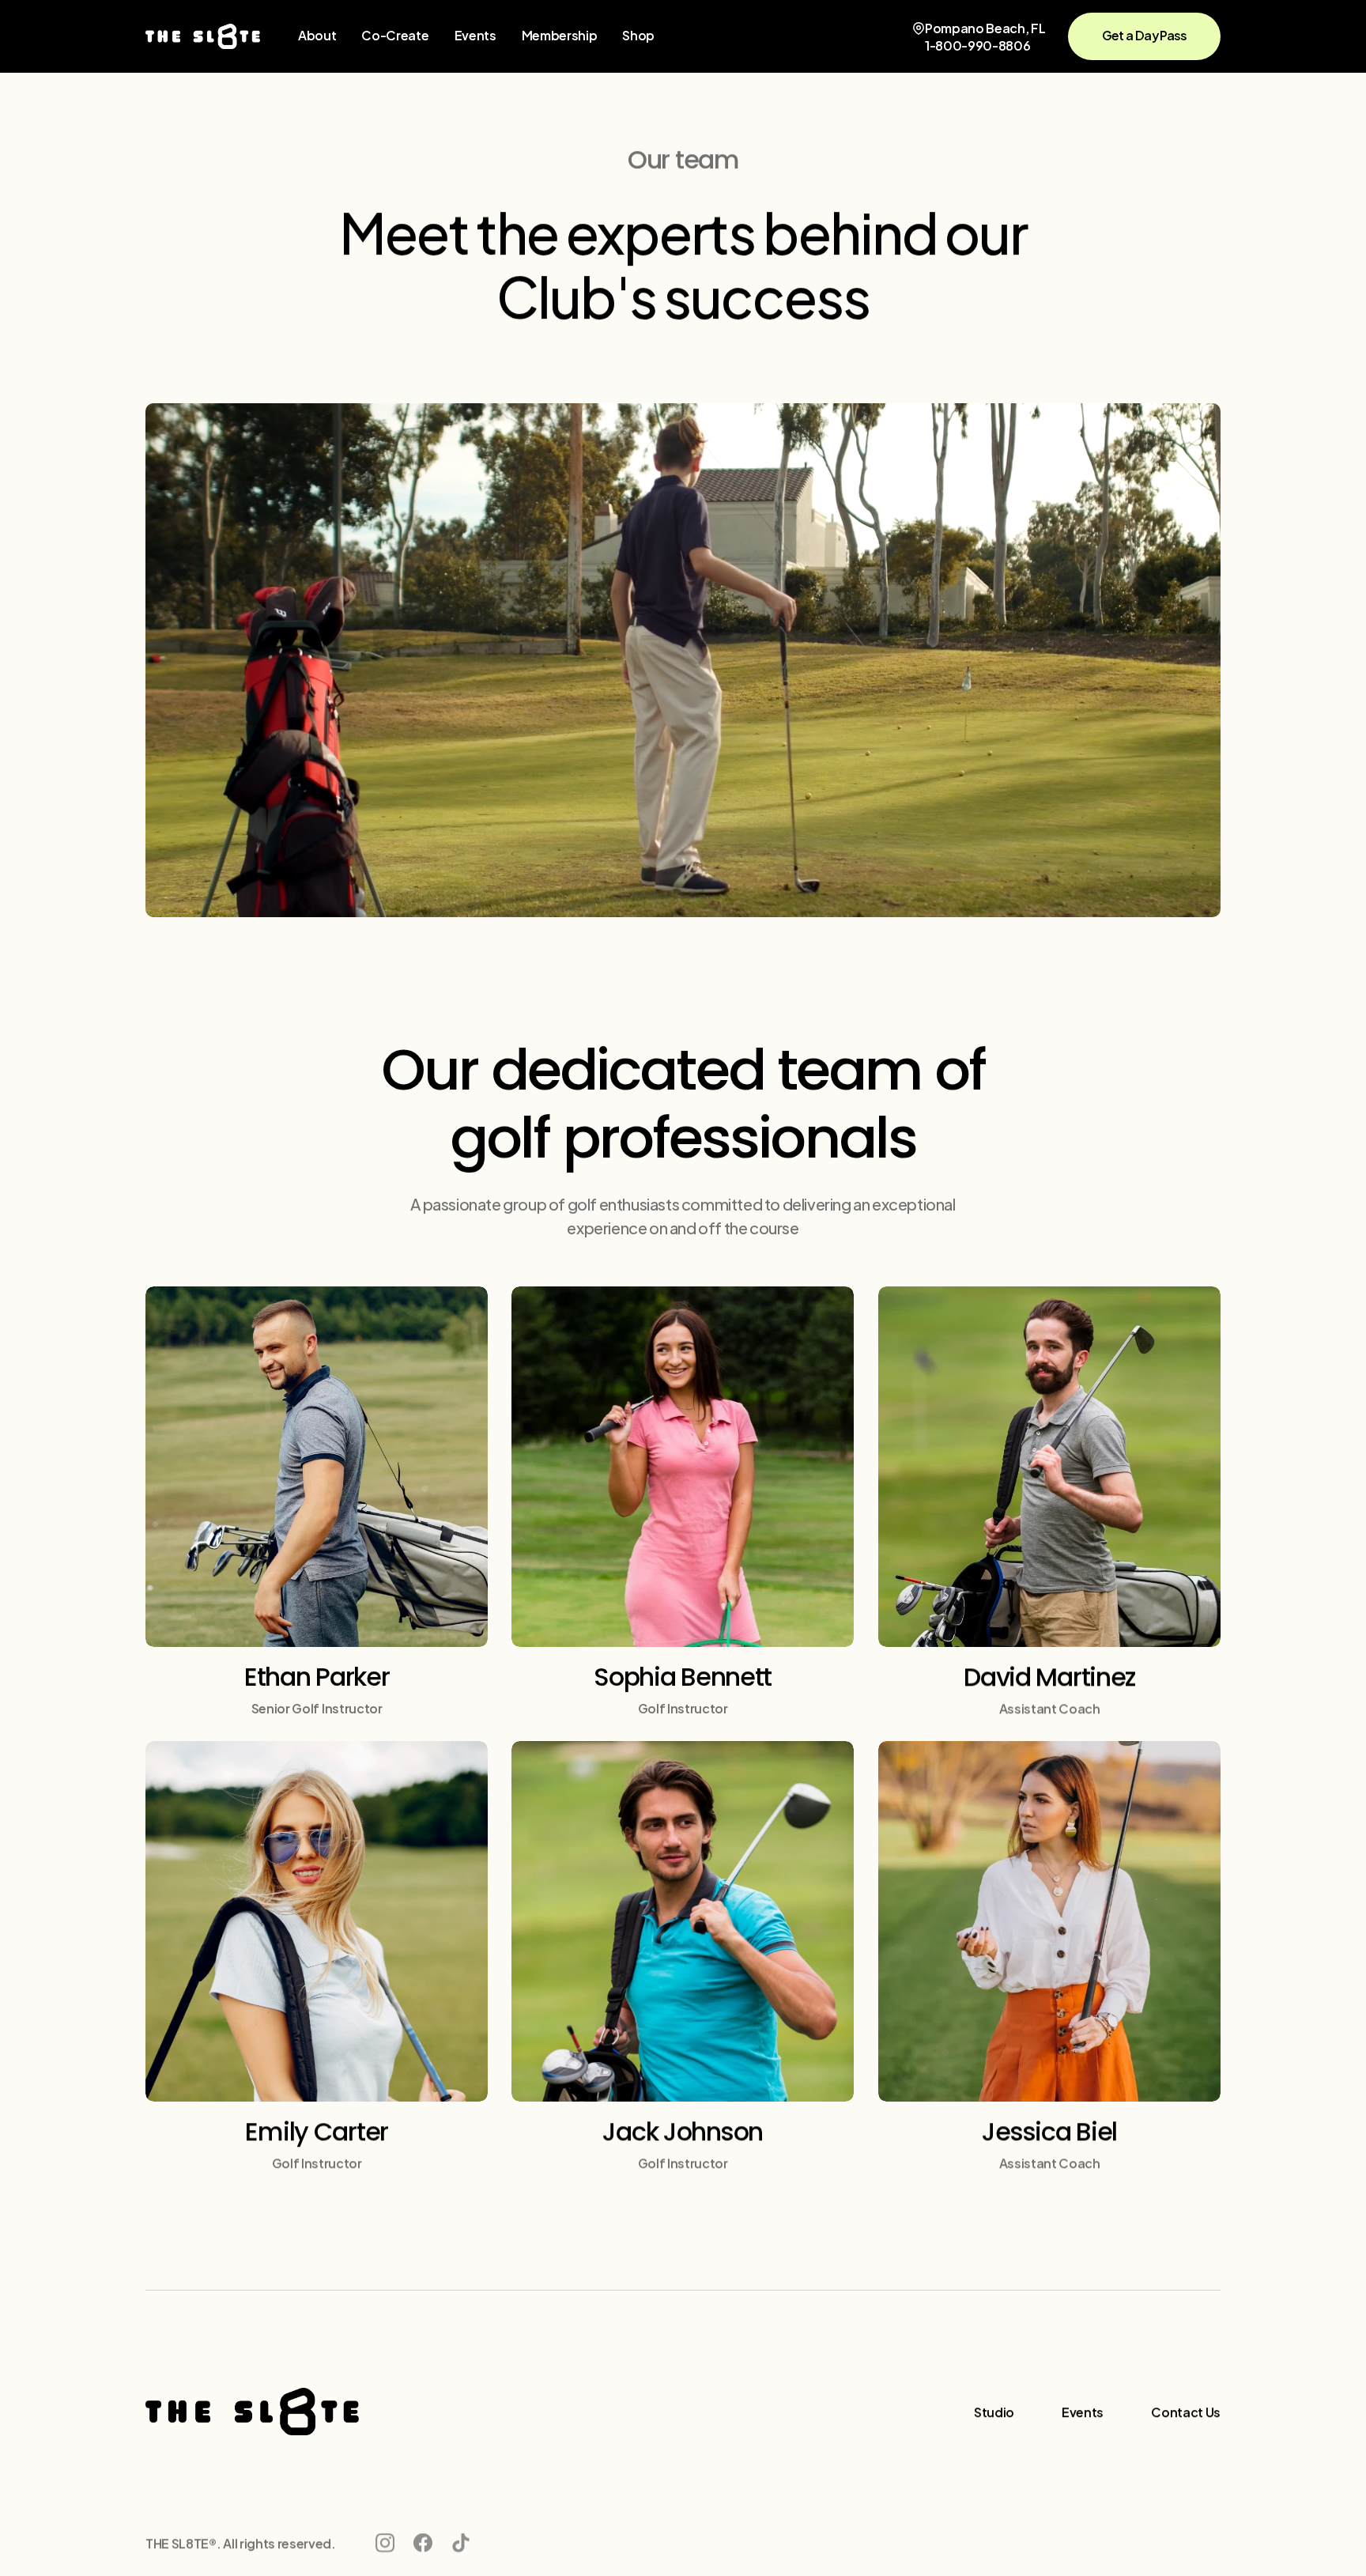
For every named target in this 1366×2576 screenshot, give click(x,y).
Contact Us (1186, 2411)
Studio (994, 2411)
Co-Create (395, 34)
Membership (560, 34)
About (317, 34)
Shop (638, 34)
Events (475, 34)
